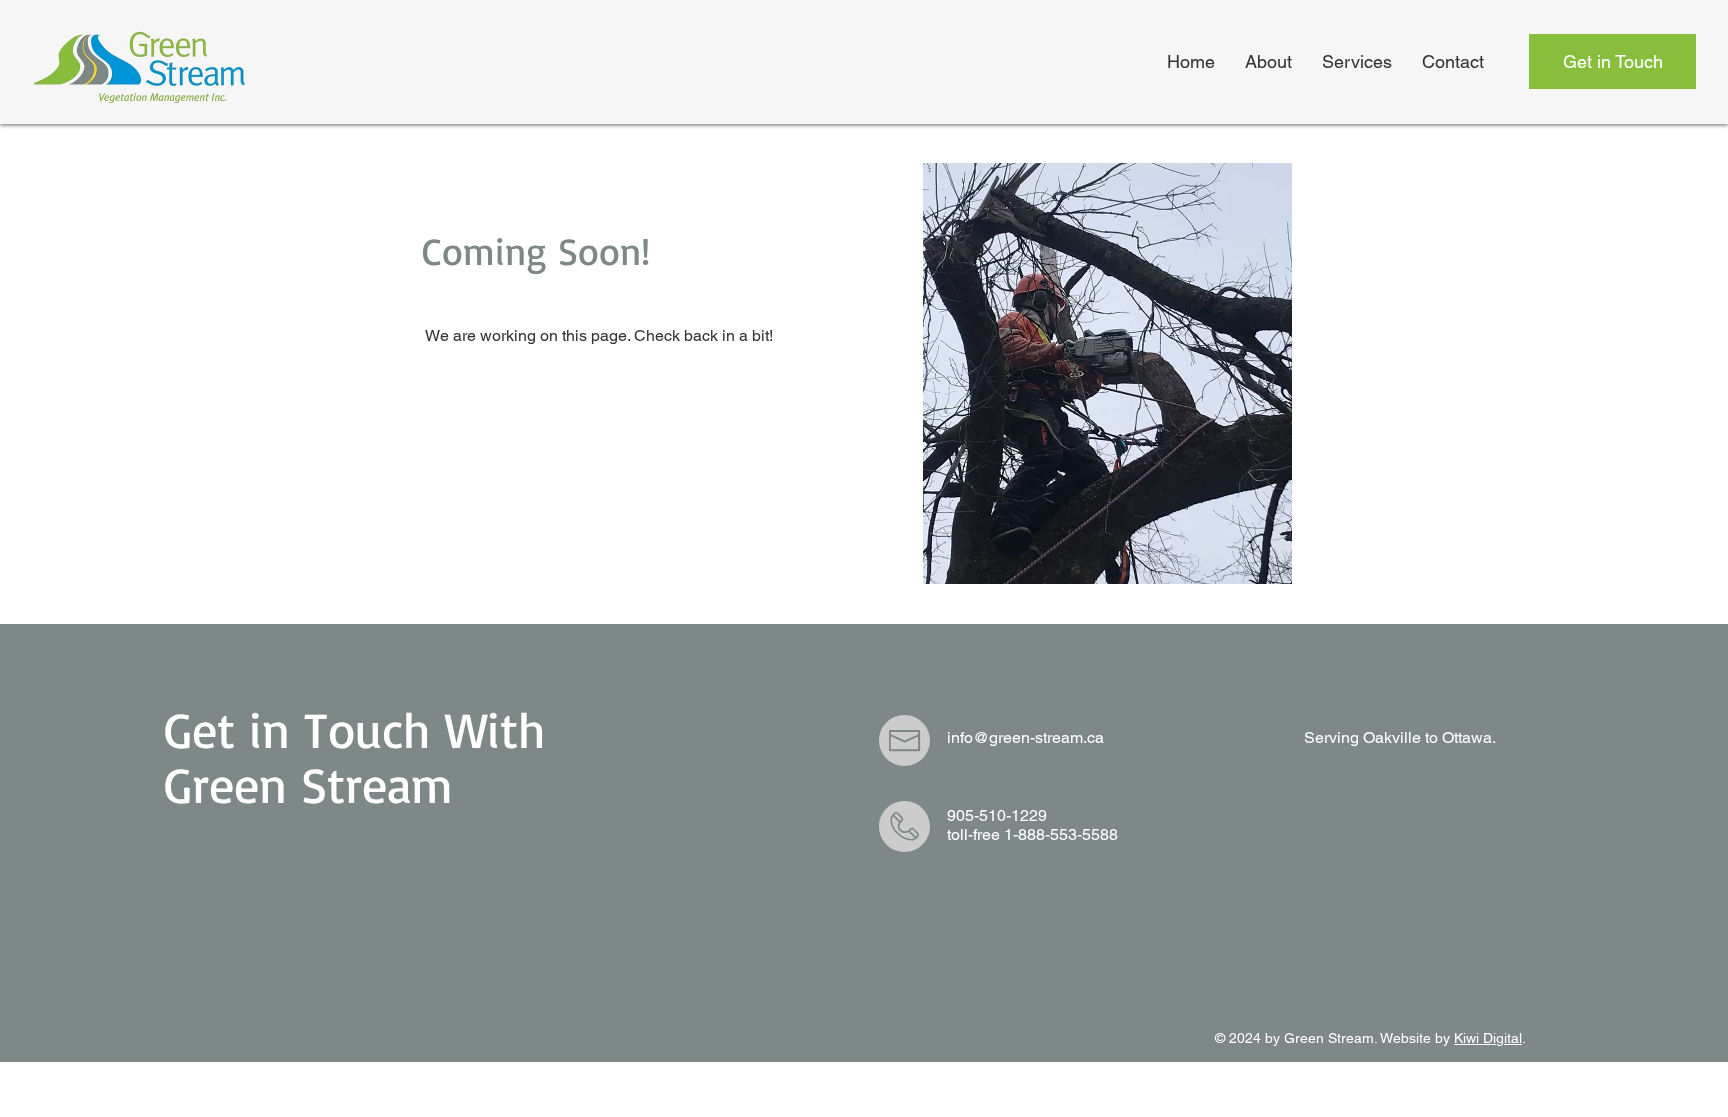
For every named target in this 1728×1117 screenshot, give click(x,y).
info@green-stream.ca (1025, 737)
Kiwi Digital (1488, 1038)
